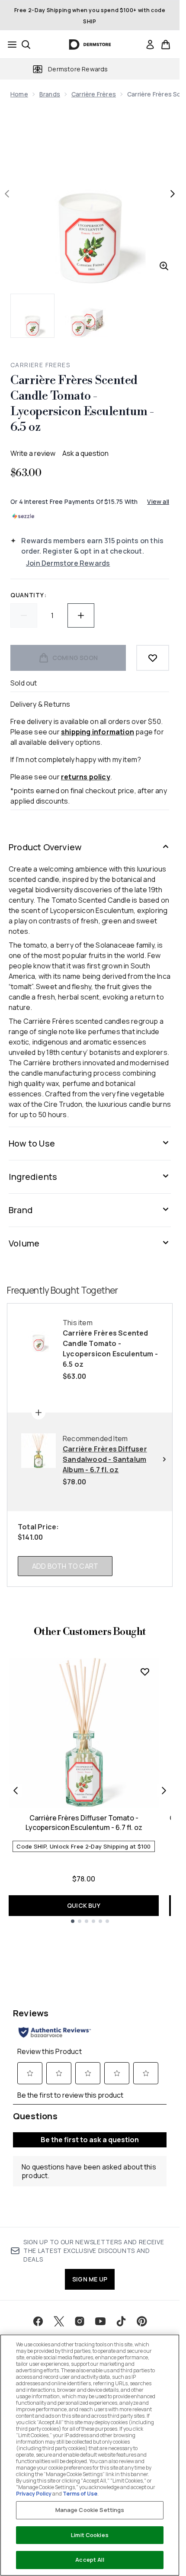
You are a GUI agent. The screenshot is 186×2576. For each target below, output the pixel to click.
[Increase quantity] (81, 615)
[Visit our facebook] (38, 2321)
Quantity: (28, 595)
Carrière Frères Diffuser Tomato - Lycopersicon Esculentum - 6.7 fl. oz (84, 1823)
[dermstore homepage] (90, 45)
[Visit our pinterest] (142, 2321)
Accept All (90, 2560)
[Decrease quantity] (24, 615)
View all (158, 501)
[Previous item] (16, 1791)
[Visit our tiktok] (121, 2321)
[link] (150, 45)
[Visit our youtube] (100, 2321)
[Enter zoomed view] (164, 266)
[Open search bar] (26, 45)
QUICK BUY (84, 1905)
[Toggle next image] (173, 194)
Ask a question (85, 453)
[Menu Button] (10, 45)
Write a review (33, 453)
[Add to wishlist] (153, 658)
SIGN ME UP (90, 2279)
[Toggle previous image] (7, 194)
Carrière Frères (94, 94)
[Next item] (164, 1791)
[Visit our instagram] (80, 2321)
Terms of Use (80, 2494)
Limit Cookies (90, 2535)
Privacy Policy (34, 2494)
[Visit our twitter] (59, 2321)
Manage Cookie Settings (90, 2510)
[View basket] (166, 45)
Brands (50, 94)
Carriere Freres (40, 365)
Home (19, 94)
